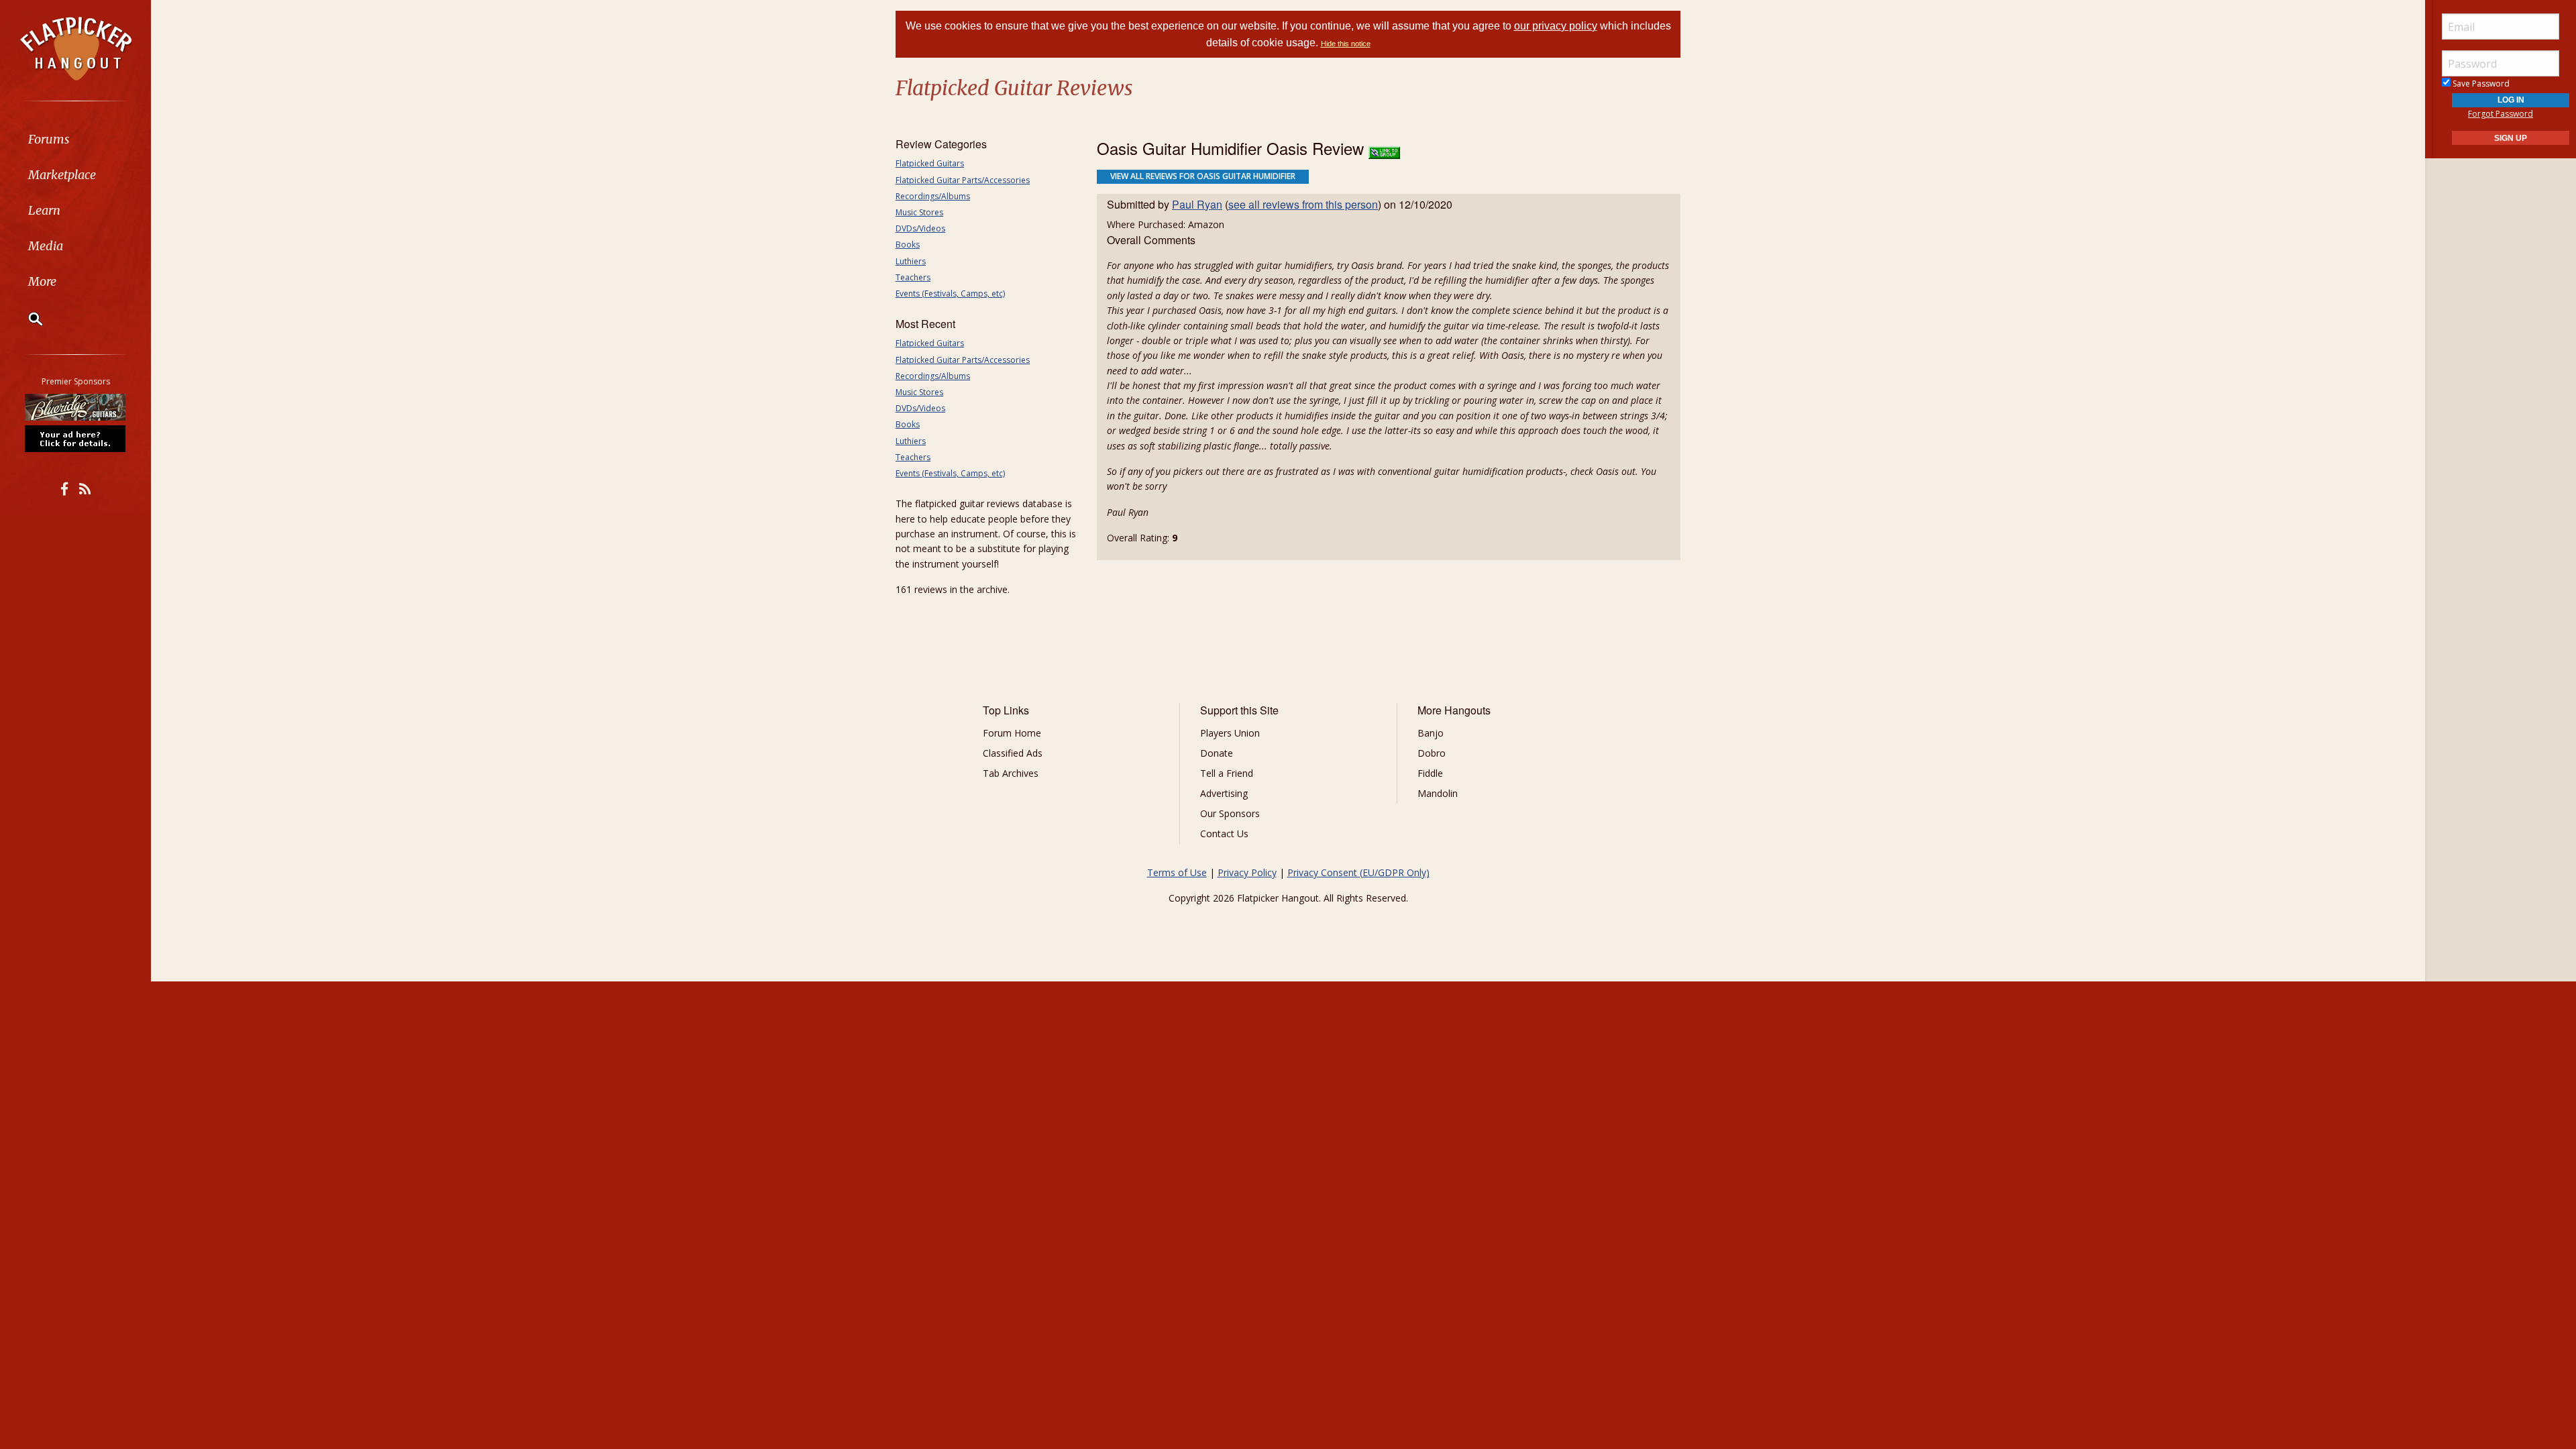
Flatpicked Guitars (930, 163)
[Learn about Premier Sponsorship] (76, 438)
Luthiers (911, 261)
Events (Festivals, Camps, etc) (950, 293)
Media (46, 246)
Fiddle (1430, 773)
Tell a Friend (1227, 773)
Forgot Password (2501, 114)
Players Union (1230, 733)
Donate (1217, 753)
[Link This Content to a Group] (1384, 148)
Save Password (2480, 84)
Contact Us (1224, 834)
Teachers (913, 277)
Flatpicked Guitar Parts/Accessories (963, 180)
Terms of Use (1177, 872)
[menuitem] (75, 139)
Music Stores (919, 212)
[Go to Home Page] (76, 48)
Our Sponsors (1230, 813)
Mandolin (1438, 793)
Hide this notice (1346, 44)
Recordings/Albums (933, 196)
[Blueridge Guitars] (76, 407)
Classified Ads (1013, 753)
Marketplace (62, 175)
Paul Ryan (1197, 204)
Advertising (1224, 793)
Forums (49, 139)
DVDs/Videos (920, 228)
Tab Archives (1011, 773)
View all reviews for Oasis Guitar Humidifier (1203, 176)
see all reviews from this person (1303, 204)
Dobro (1432, 753)
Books (908, 245)
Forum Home (1012, 733)
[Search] (27, 319)
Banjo (1431, 733)
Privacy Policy (1247, 872)
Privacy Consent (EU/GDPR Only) (1358, 872)
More (42, 281)
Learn (44, 210)
